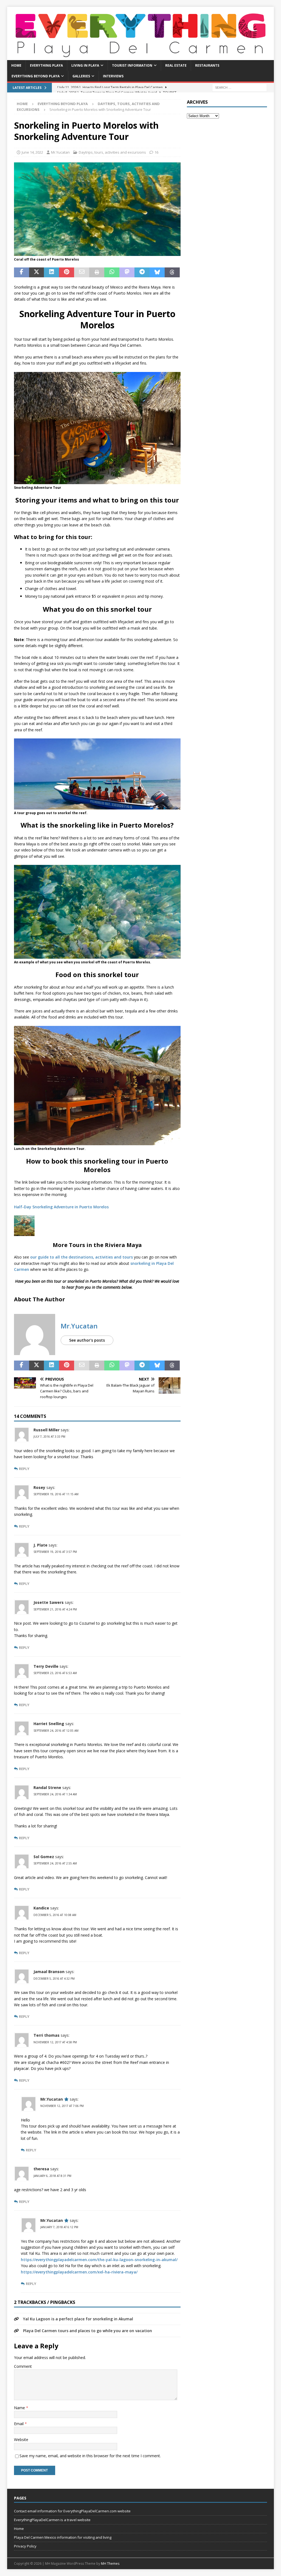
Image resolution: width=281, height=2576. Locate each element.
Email (19, 2424)
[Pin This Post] (67, 272)
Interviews (113, 76)
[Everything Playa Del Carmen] (141, 57)
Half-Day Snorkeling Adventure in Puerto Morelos (61, 1207)
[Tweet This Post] (37, 272)
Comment (23, 2366)
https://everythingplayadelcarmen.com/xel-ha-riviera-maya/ (79, 2272)
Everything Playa (46, 65)
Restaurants (207, 65)
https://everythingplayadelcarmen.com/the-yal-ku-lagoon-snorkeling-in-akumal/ (99, 2260)
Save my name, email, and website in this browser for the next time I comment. (90, 2456)
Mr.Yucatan (60, 152)
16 (156, 152)
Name (20, 2408)
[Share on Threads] (172, 272)
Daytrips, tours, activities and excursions (112, 152)
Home (16, 65)
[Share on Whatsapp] (112, 272)
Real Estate (176, 65)
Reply (24, 1469)
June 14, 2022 (32, 152)
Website (21, 2440)
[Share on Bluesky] (157, 272)
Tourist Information (132, 65)
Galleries (81, 76)
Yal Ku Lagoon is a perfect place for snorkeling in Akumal (78, 2319)
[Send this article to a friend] (82, 272)
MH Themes (110, 2564)
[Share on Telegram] (142, 272)
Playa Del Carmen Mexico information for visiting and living (63, 2537)
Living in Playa (85, 65)
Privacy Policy (25, 2546)
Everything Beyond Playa (36, 76)
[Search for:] (240, 87)
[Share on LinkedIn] (51, 272)
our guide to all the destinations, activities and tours (82, 1257)
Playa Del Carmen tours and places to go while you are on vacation (88, 2331)
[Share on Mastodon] (127, 272)
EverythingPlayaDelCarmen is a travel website (52, 2520)
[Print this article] (97, 272)
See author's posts (87, 1340)
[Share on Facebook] (22, 272)
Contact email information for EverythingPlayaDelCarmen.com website (72, 2511)
